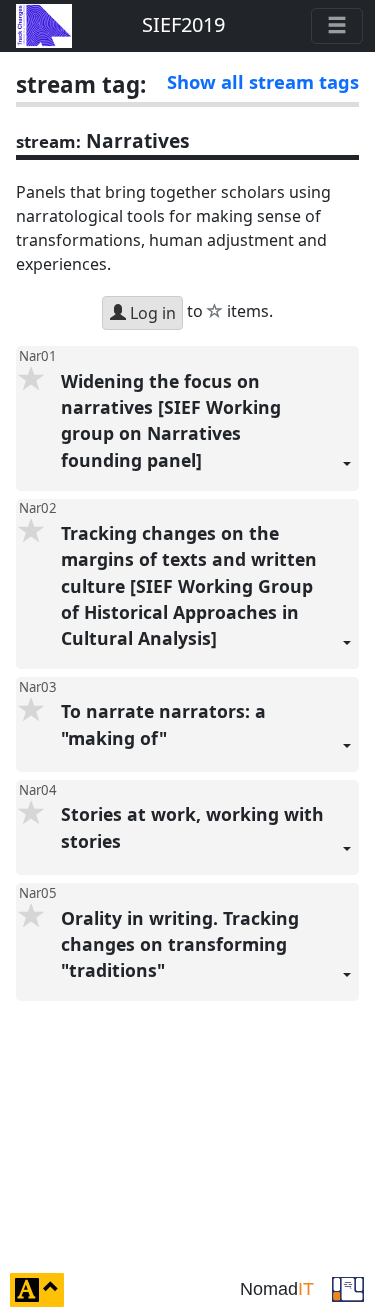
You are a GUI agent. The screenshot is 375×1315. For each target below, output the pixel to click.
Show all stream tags (263, 81)
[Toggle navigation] (337, 26)
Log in (151, 313)
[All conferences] (348, 1288)
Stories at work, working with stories (192, 827)
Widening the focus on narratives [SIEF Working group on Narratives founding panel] (171, 420)
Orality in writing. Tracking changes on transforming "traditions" (180, 944)
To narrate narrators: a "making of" (163, 724)
